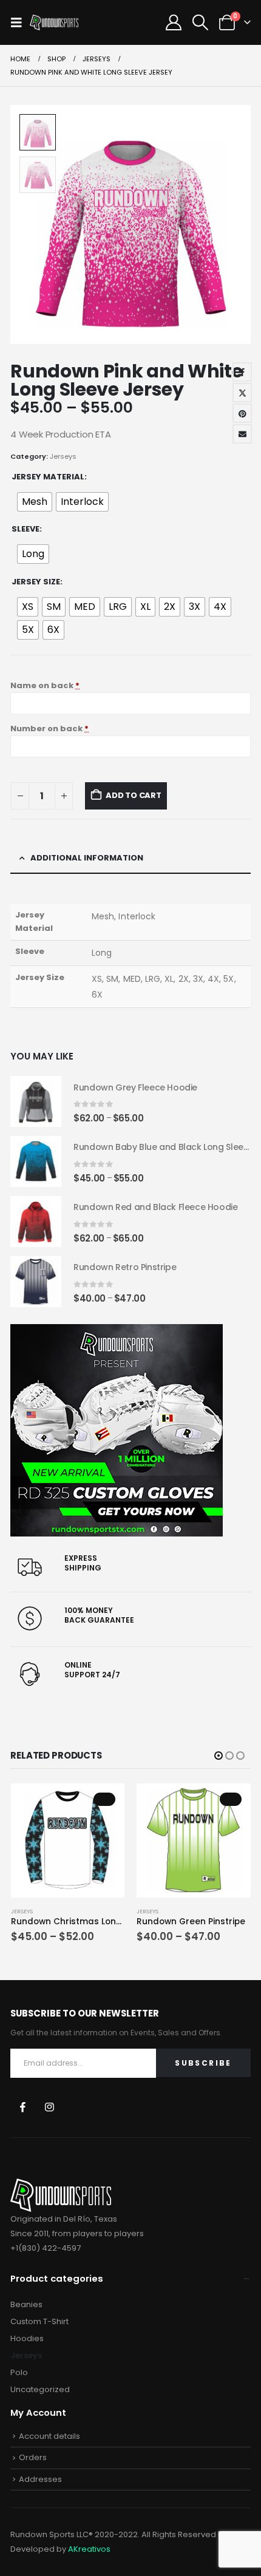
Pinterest (242, 413)
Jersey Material (48, 477)
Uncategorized (40, 2389)
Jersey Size (36, 582)
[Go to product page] (36, 1101)
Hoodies (27, 2338)
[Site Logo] (54, 23)
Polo (19, 2372)
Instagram (49, 2107)
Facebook (242, 372)
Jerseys (63, 456)
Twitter (242, 393)
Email (242, 434)
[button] (20, 22)
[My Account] (173, 22)
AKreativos (89, 2549)
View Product (104, 1799)
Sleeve (25, 529)
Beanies (26, 2304)
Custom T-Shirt (39, 2321)
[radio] (35, 502)
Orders (33, 2457)
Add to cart (134, 795)
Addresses (40, 2479)
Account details (49, 2436)
